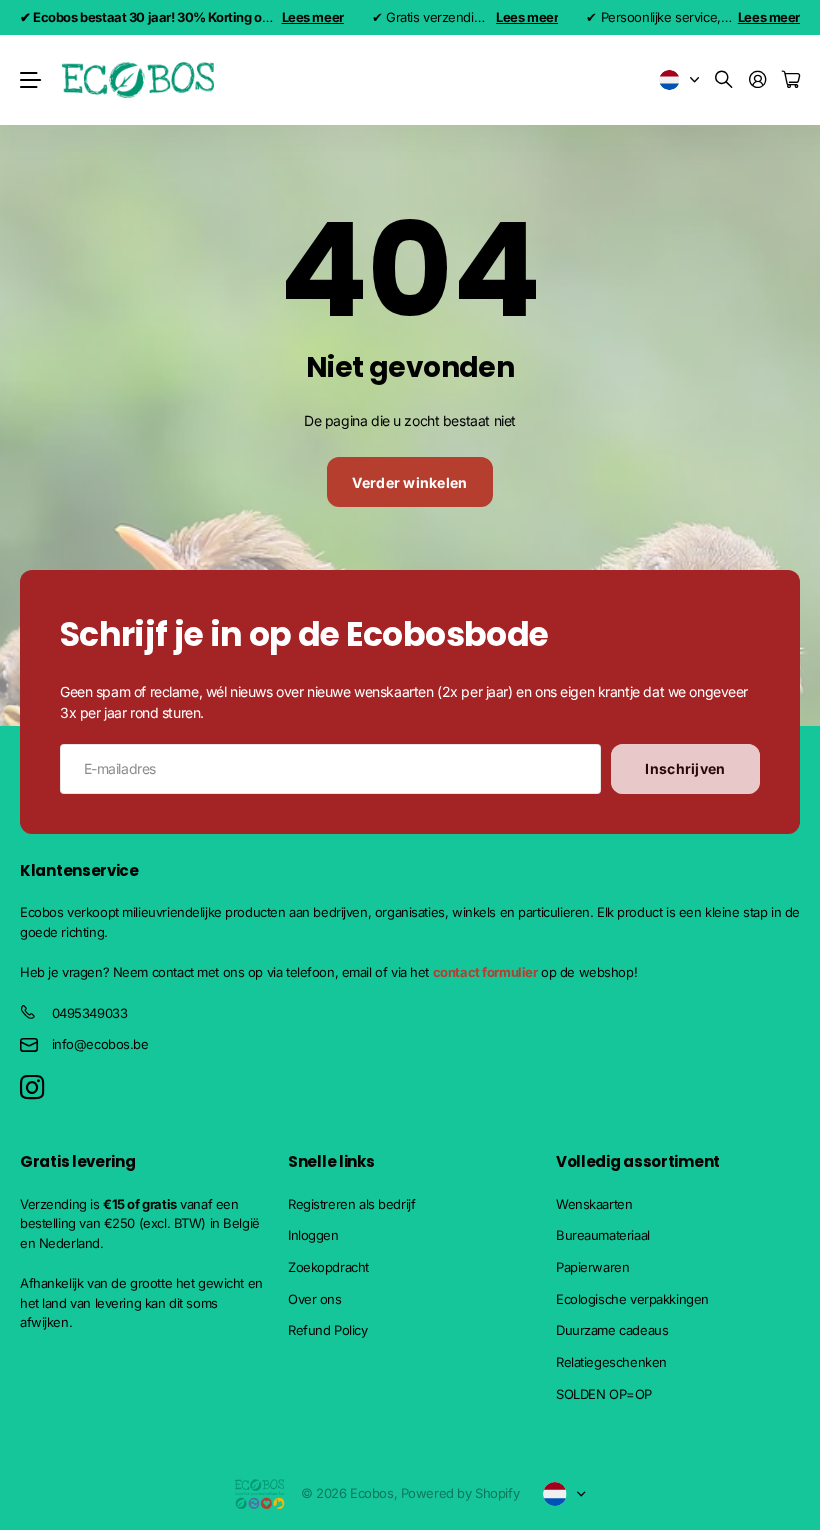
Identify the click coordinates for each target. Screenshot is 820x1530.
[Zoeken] (724, 80)
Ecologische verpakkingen (632, 1299)
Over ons (315, 1299)
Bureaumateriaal (603, 1235)
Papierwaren (592, 1267)
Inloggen (313, 1235)
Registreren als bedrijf (351, 1204)
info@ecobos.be (100, 1044)
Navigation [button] (31, 80)
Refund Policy (328, 1330)
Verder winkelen (409, 482)
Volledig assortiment (638, 1161)
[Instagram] (32, 1088)
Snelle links (331, 1161)
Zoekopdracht (328, 1267)
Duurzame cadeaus (612, 1330)
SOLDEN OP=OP (604, 1394)
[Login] (758, 80)
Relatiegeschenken (611, 1362)
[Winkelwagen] (791, 80)
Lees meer (313, 17)
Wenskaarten (594, 1204)
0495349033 (90, 1013)
